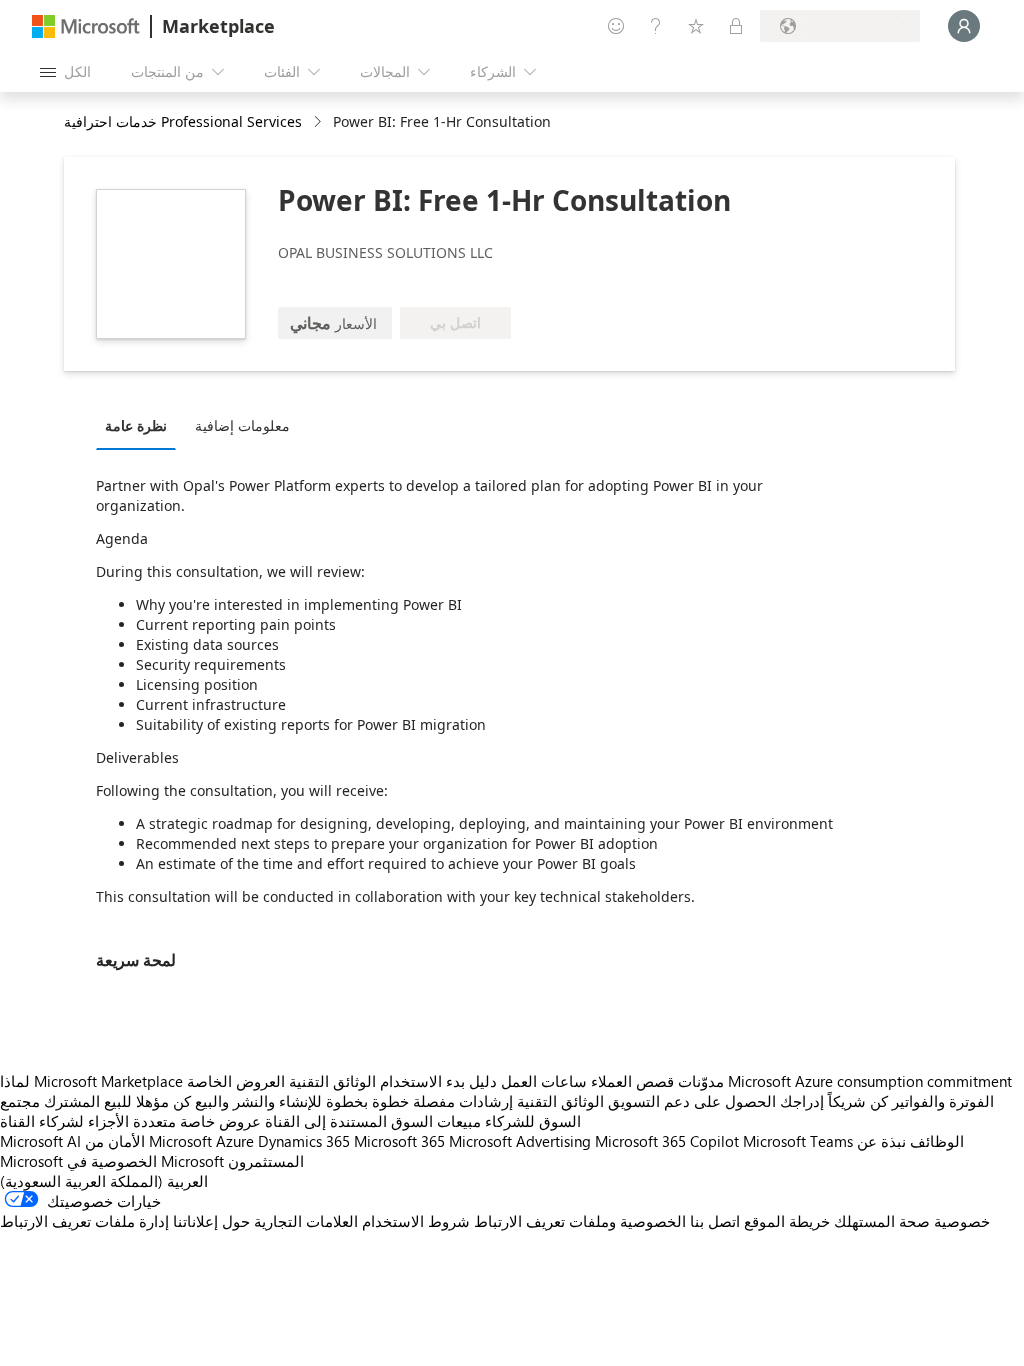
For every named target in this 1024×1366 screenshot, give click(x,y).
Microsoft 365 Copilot (667, 1141)
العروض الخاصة (236, 1081)
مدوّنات (701, 1081)
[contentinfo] (319, 122)
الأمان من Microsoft (148, 1141)
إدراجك (802, 1101)
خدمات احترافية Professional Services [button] (183, 121)
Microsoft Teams (798, 1141)
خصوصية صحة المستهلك (912, 1221)
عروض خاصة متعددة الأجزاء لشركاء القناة (130, 1121)
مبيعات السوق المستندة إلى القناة (373, 1121)
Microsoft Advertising (520, 1141)
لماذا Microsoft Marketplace (91, 1081)
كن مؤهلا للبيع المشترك (117, 1101)
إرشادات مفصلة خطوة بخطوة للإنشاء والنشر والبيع (354, 1101)
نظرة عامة (136, 425)
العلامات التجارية (306, 1221)
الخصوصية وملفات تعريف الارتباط (580, 1221)
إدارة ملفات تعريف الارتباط (84, 1221)
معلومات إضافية (242, 425)
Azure (235, 1141)
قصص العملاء (632, 1081)
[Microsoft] (86, 26)
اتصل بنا (715, 1221)
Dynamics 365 (304, 1141)
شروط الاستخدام (416, 1221)
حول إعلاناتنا (211, 1221)
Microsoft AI (40, 1141)
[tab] (141, 425)
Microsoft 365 (399, 1141)
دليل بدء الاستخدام (438, 1081)
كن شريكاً (858, 1101)
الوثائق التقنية (332, 1081)
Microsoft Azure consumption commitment (870, 1081)
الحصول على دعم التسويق (692, 1101)
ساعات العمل (544, 1081)
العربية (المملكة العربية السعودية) (104, 1181)
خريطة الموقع (787, 1221)
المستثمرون (266, 1161)
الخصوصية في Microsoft (145, 1161)
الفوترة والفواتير (943, 1101)
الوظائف (937, 1141)
